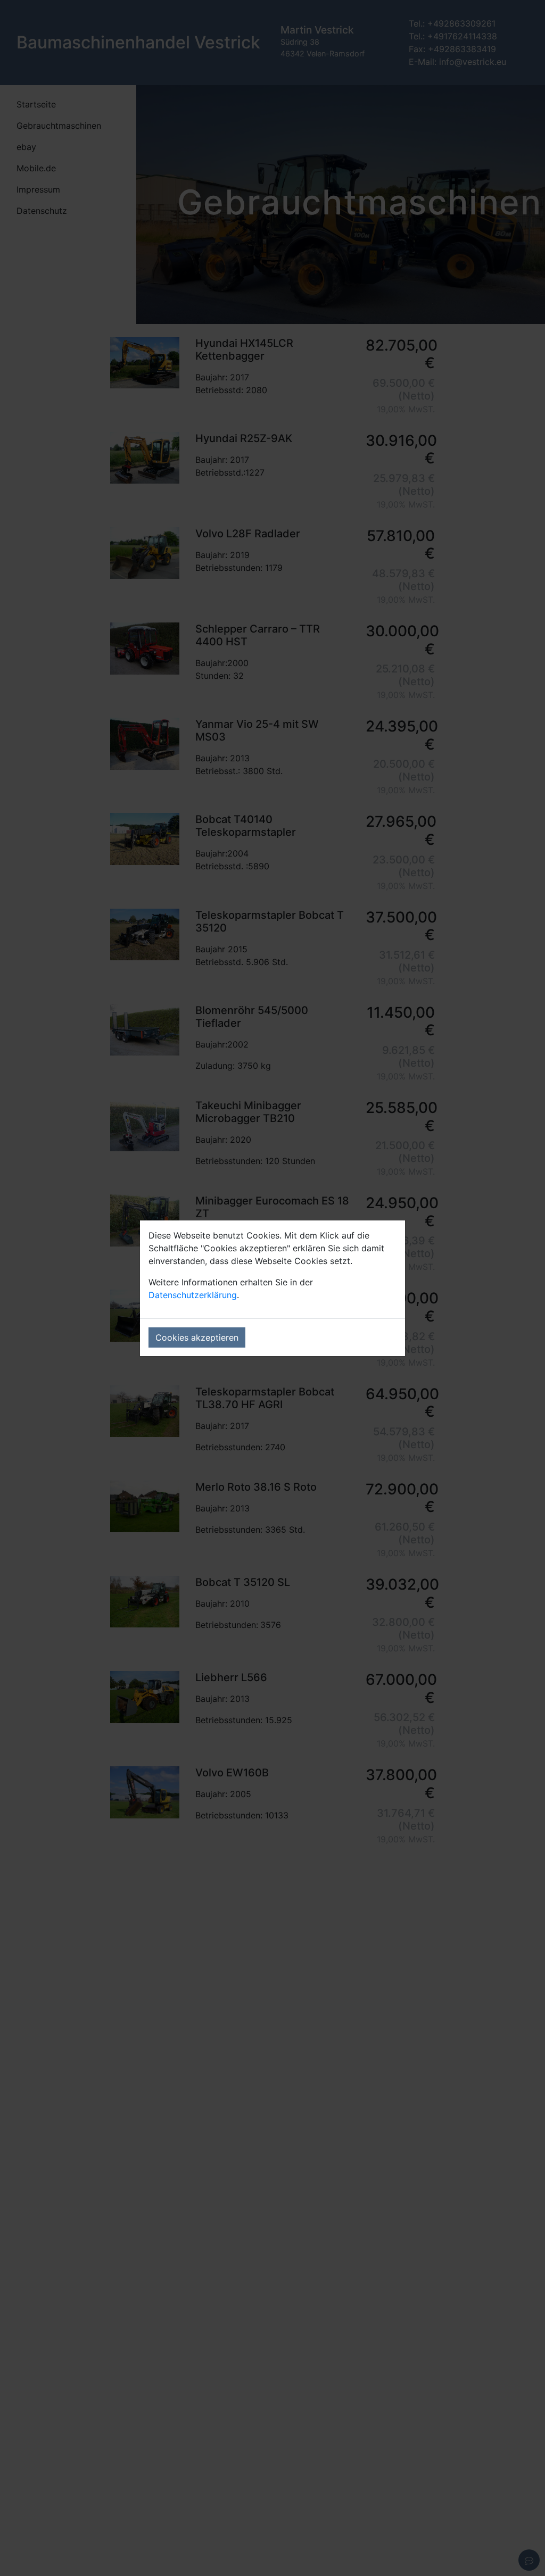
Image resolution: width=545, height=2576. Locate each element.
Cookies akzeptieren (197, 1337)
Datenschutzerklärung (193, 1295)
